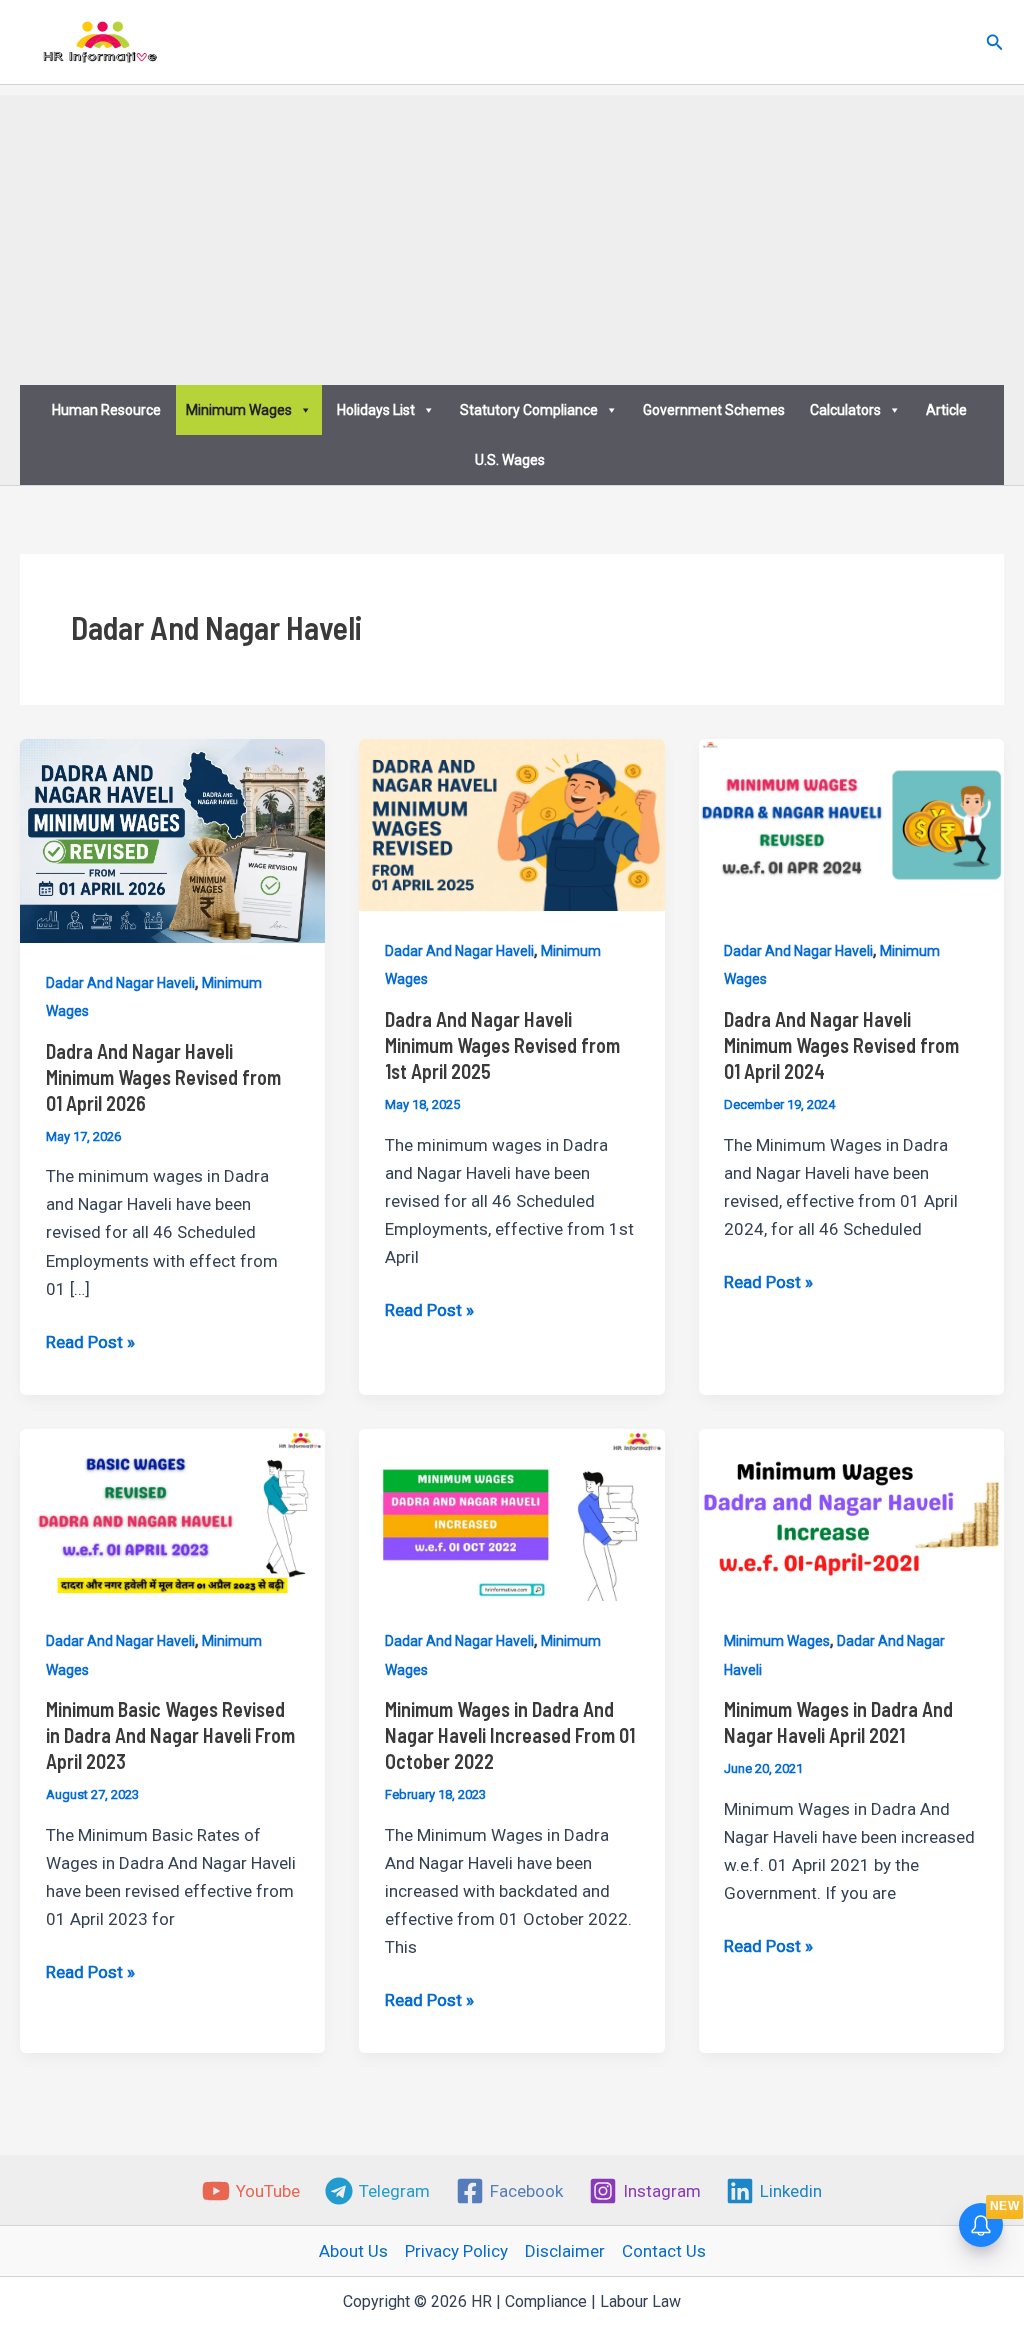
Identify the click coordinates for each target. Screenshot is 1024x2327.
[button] (995, 42)
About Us (353, 2251)
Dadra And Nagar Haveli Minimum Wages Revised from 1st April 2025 (502, 1045)
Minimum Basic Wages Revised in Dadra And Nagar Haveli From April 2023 (170, 1735)
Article (946, 410)
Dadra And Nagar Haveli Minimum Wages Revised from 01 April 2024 (841, 1045)
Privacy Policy (456, 2251)
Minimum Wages (239, 410)
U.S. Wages (510, 460)
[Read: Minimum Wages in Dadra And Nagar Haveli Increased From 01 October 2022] (511, 1514)
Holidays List (376, 410)
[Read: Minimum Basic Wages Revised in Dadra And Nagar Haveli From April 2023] (172, 1514)
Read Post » (90, 1343)
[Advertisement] (512, 235)
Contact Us (664, 2251)
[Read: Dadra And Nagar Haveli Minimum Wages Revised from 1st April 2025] (511, 824)
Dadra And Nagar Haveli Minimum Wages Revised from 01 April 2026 (163, 1077)
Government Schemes (714, 410)
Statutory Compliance (529, 410)
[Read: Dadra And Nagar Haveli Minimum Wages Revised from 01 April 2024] (851, 824)
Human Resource (106, 410)
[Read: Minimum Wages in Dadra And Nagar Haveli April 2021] (851, 1514)
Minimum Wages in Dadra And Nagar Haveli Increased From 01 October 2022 (510, 1735)
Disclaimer (565, 2251)
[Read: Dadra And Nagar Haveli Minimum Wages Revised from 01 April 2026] (172, 839)
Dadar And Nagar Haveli (120, 983)
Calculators (845, 410)
